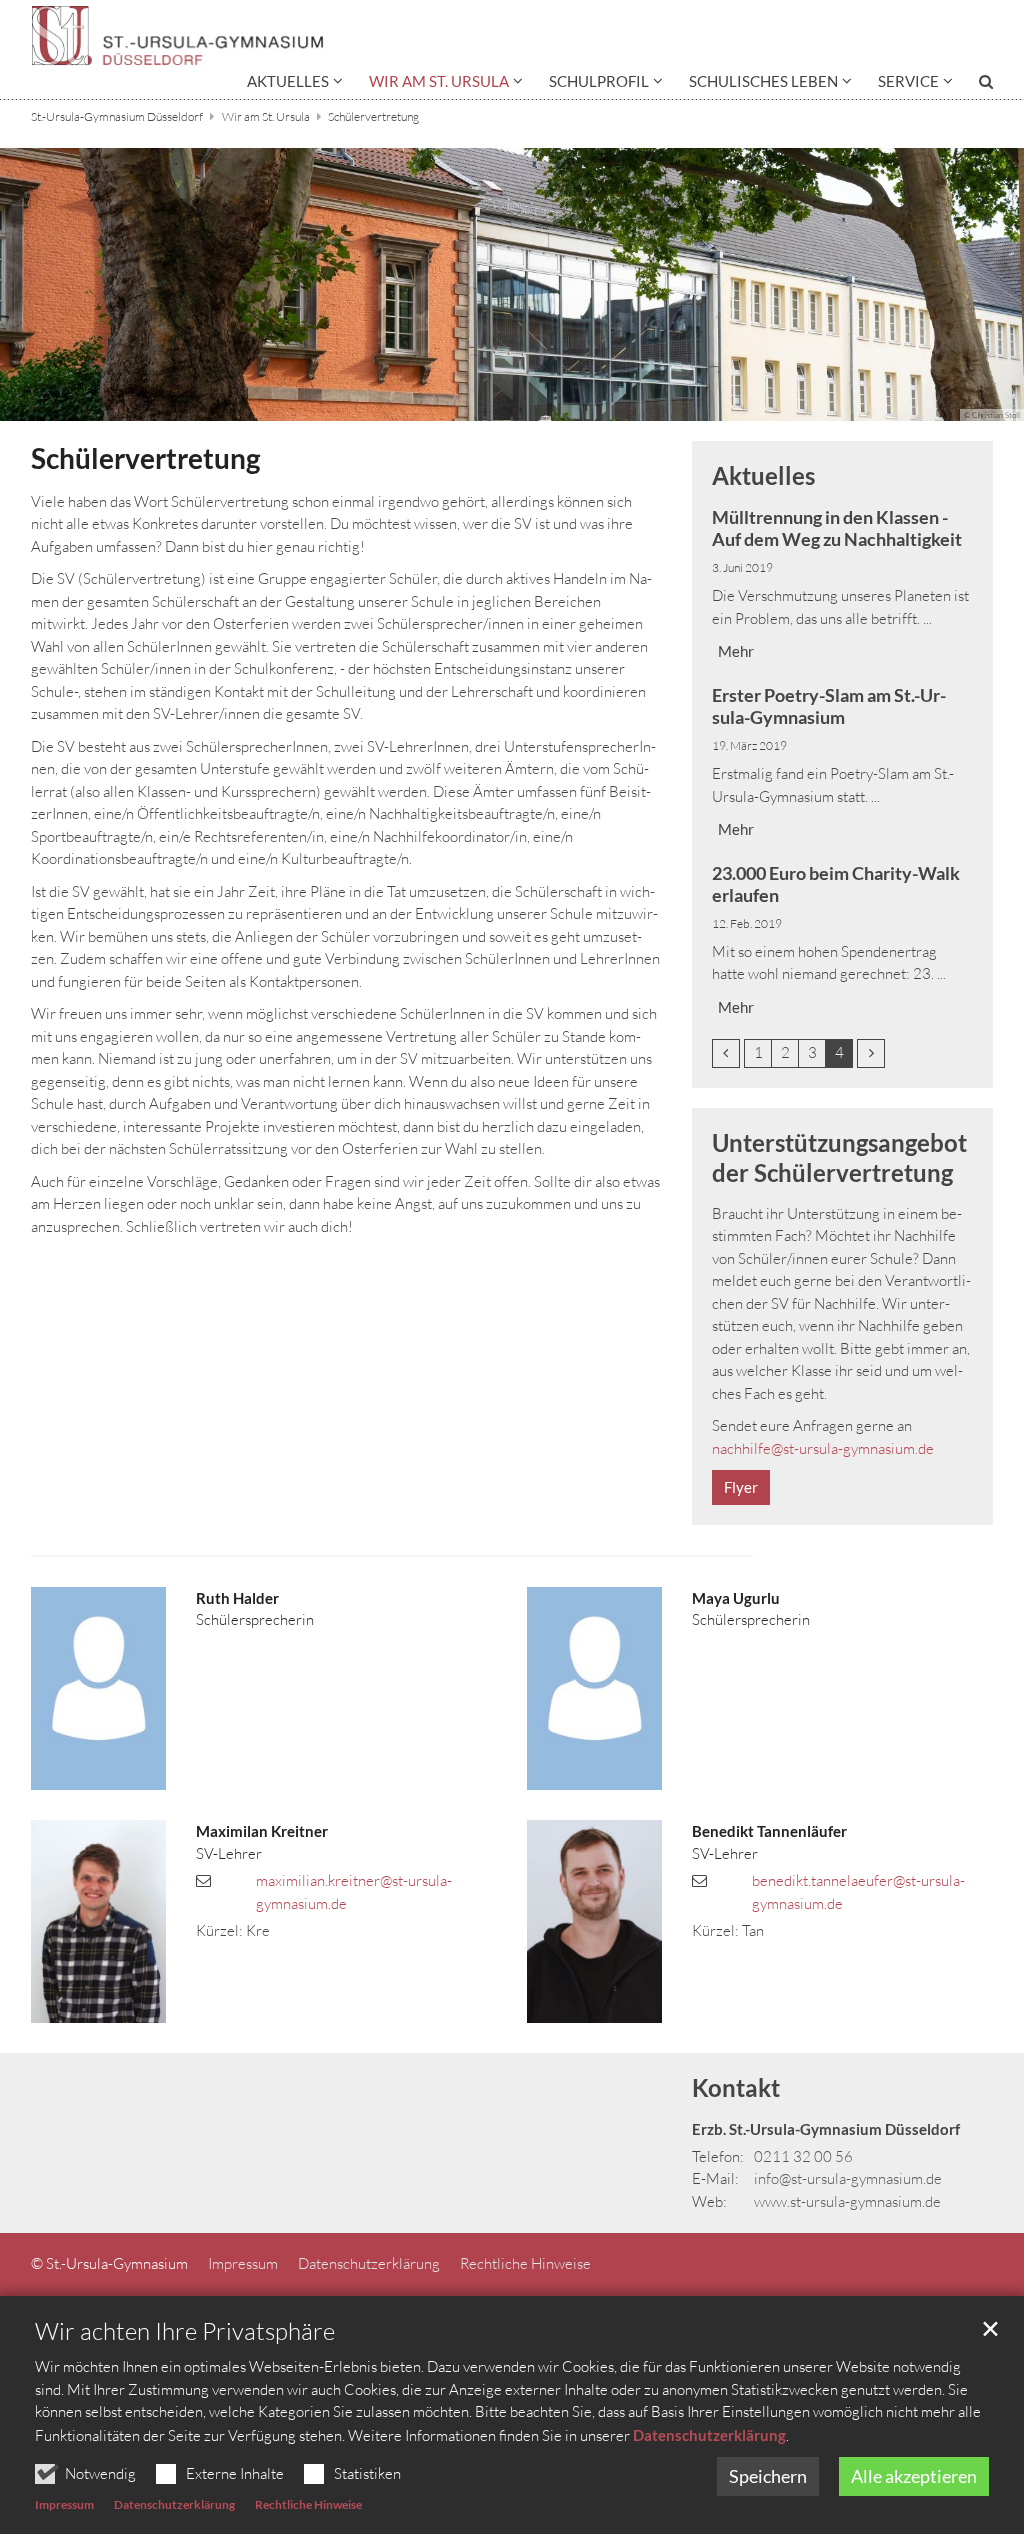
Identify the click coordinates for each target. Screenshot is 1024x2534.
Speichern (768, 2476)
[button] (295, 85)
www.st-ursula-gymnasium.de (847, 2201)
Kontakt (736, 2087)
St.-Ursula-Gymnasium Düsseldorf (117, 116)
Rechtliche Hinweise (308, 2504)
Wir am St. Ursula (266, 116)
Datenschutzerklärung (709, 2435)
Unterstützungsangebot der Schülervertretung (839, 1157)
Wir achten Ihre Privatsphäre (185, 2331)
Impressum (64, 2504)
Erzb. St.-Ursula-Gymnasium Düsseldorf (826, 2129)
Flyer (741, 1487)
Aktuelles (763, 475)
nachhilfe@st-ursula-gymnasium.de (823, 1448)
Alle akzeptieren (914, 2476)
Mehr (736, 651)
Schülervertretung (373, 116)
